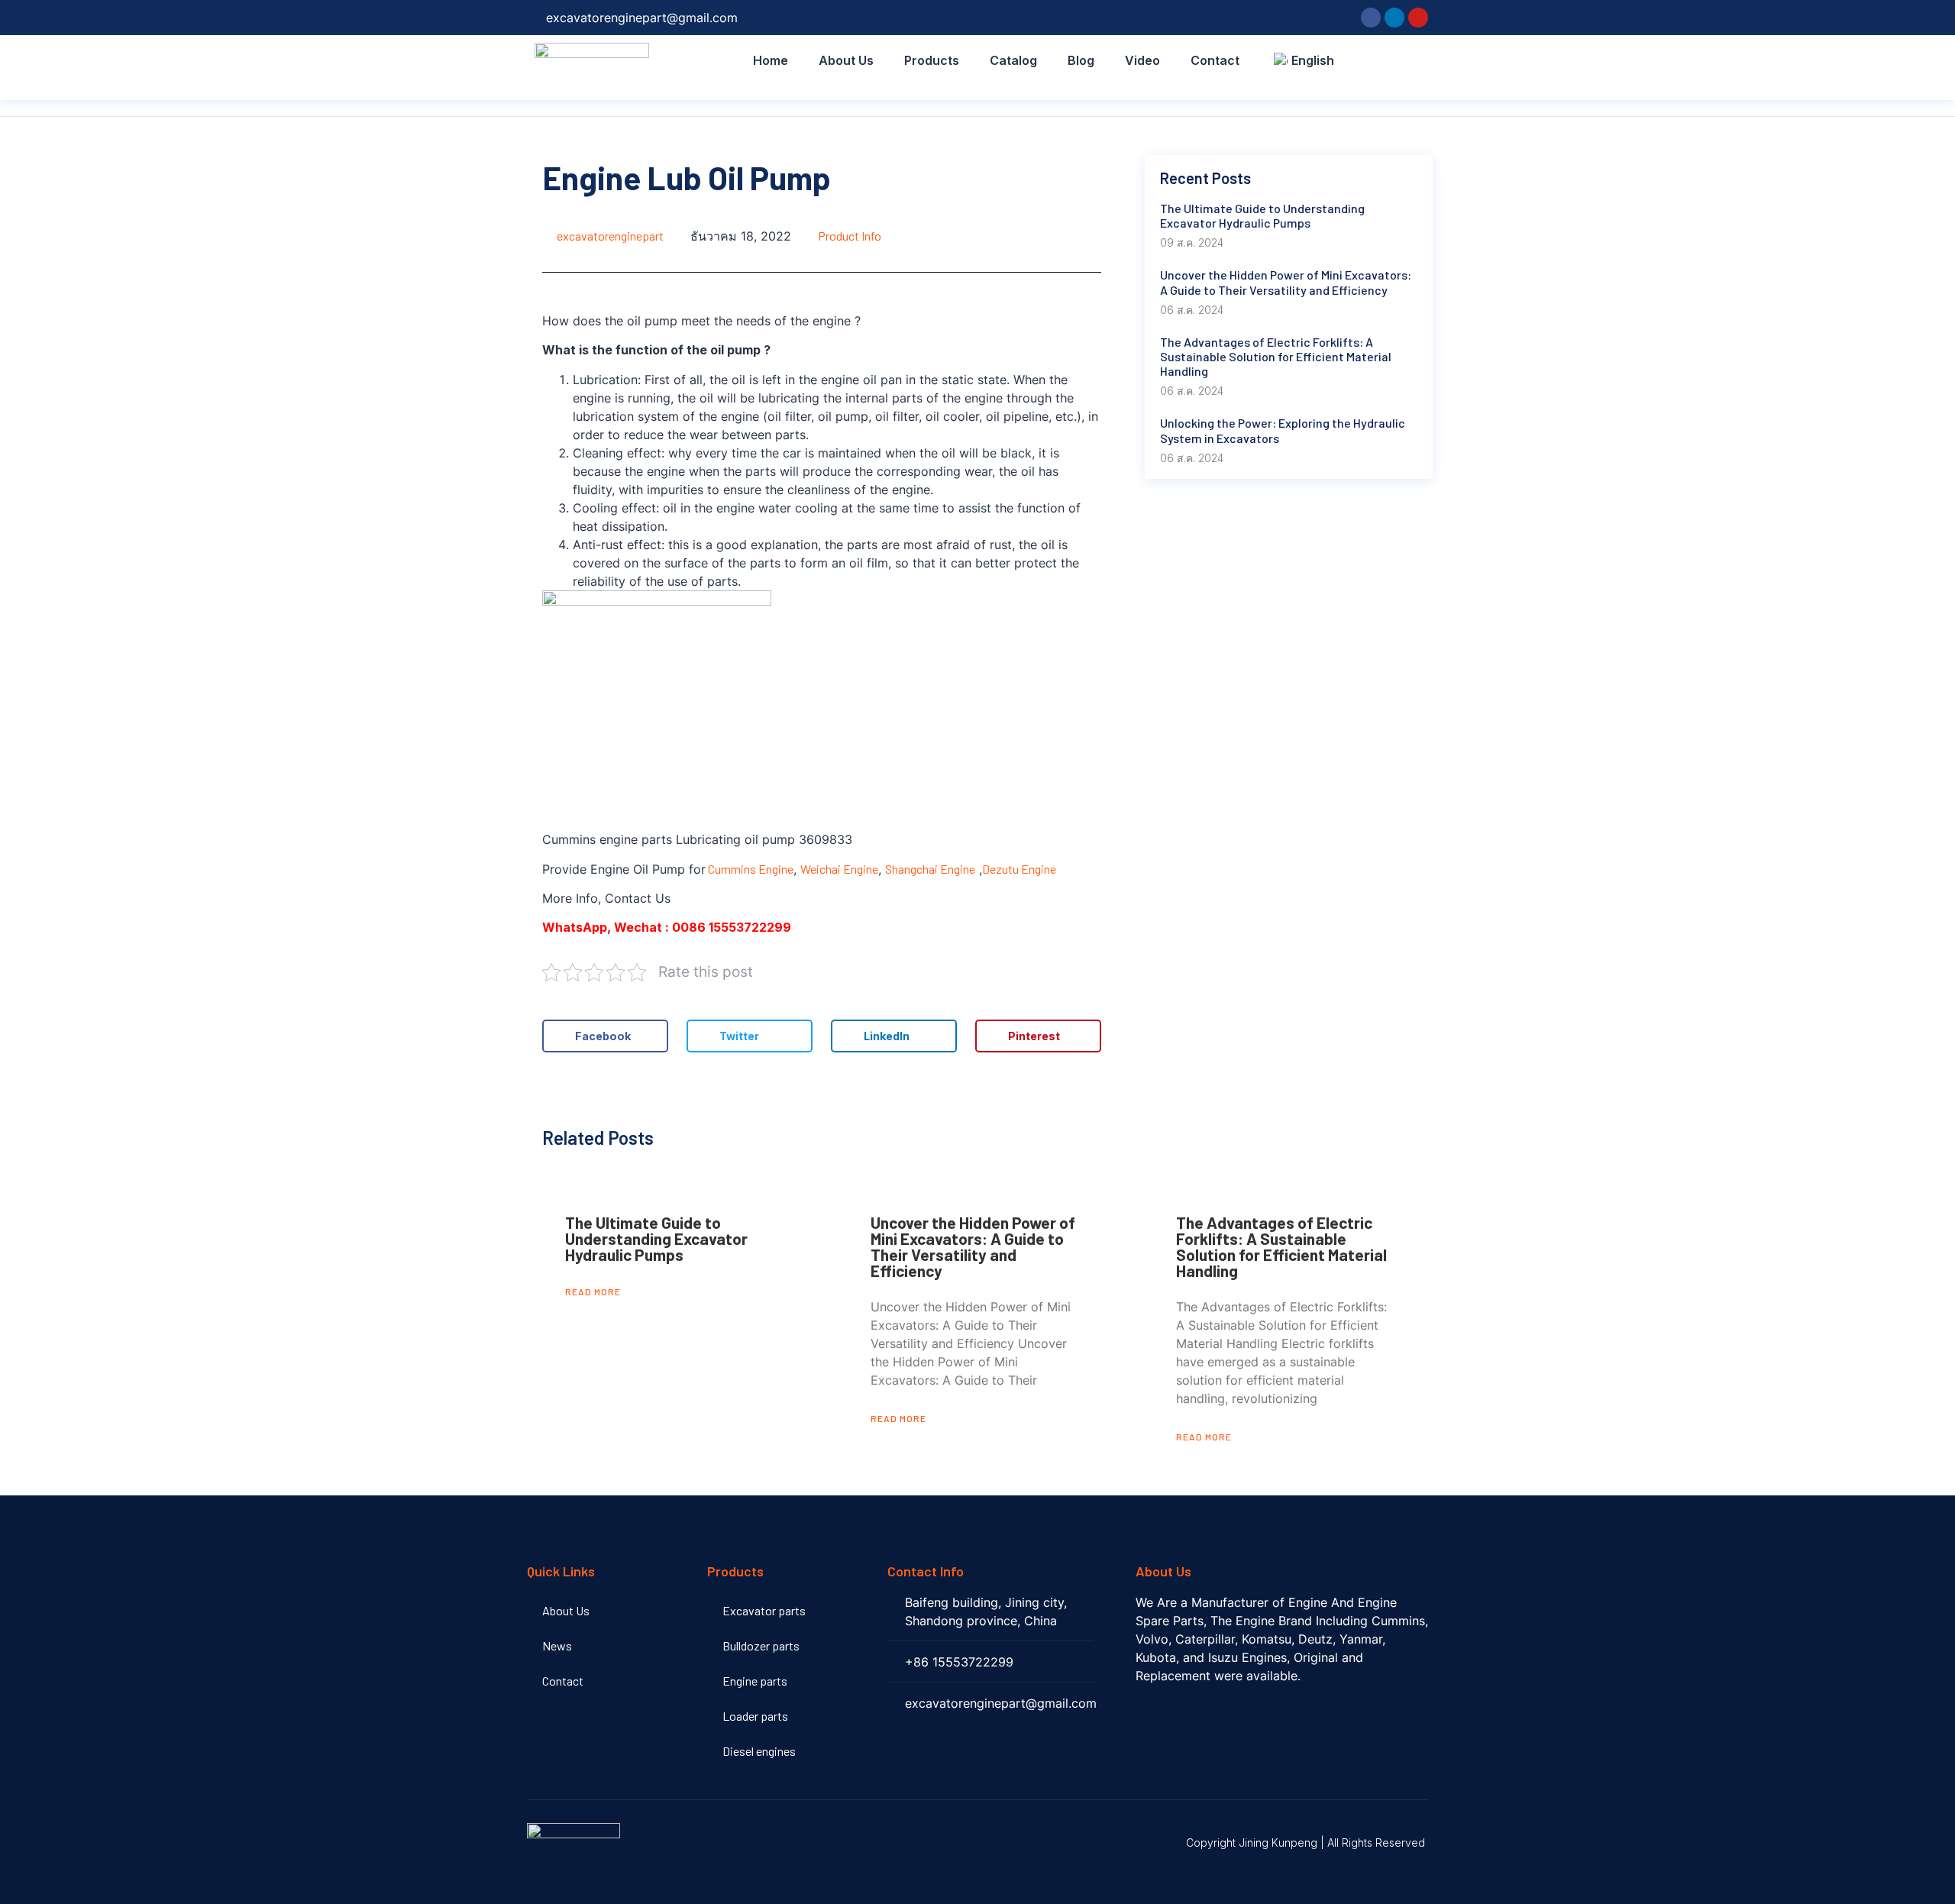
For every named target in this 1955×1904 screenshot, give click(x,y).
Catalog (1013, 60)
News (557, 1645)
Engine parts (755, 1681)
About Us (846, 60)
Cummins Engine (750, 869)
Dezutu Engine (1019, 869)
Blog (1081, 60)
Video (1142, 60)
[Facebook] (1371, 18)
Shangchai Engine (930, 869)
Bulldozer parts (761, 1645)
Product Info (850, 236)
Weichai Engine (839, 869)
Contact (1215, 60)
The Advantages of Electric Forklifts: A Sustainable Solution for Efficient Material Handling (1281, 1246)
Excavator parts (764, 1610)
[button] (605, 1036)
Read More (593, 1291)
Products (932, 60)
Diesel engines (759, 1751)
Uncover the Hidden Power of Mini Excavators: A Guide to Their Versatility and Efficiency (973, 1246)
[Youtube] (1418, 18)
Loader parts (755, 1716)
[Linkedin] (1394, 18)
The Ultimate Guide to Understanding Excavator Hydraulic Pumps (656, 1238)
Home (771, 60)
